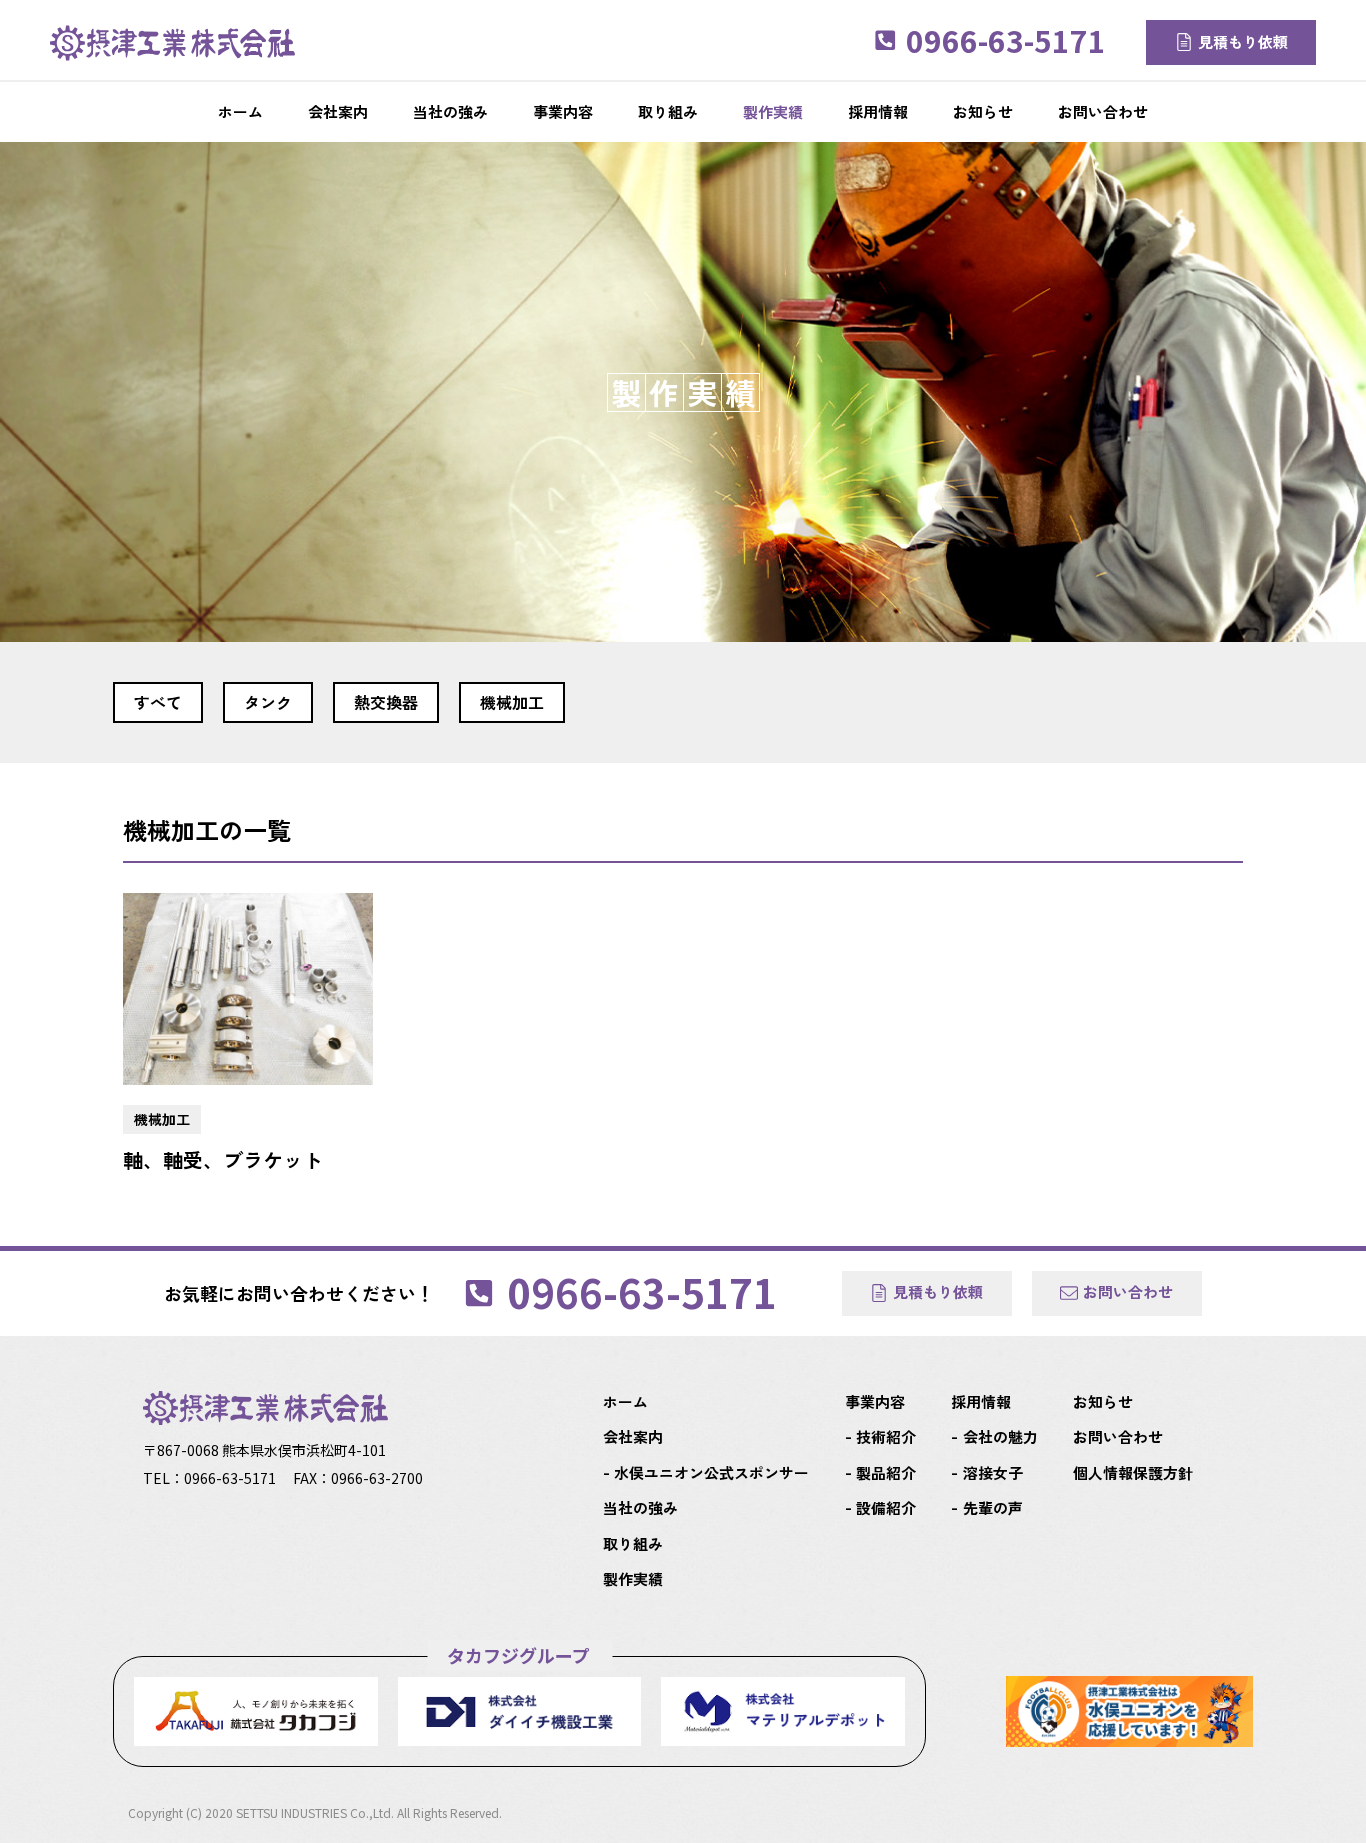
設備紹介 (886, 1507)
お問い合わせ (1118, 1436)
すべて (158, 702)
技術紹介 (886, 1436)
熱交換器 (386, 702)
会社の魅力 (1000, 1436)
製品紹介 (886, 1472)
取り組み (633, 1543)
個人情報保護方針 (1133, 1472)
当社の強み (640, 1507)
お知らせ (1103, 1401)
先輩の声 (992, 1507)
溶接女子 (992, 1472)
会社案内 (633, 1436)
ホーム (625, 1401)
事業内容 (875, 1401)
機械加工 (512, 702)
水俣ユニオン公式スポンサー (711, 1472)
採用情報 (981, 1401)
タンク (268, 702)
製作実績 (633, 1578)
